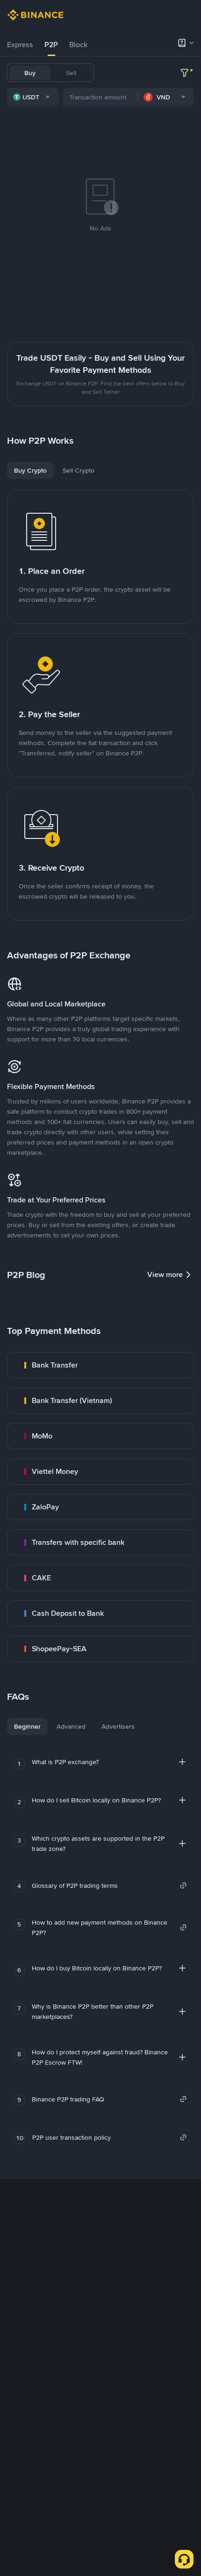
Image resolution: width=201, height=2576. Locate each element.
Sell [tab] (71, 73)
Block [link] (78, 45)
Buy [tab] (30, 73)
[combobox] (33, 97)
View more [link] (165, 1274)
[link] (100, 1365)
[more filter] (185, 73)
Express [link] (20, 45)
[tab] (20, 45)
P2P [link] (51, 45)
